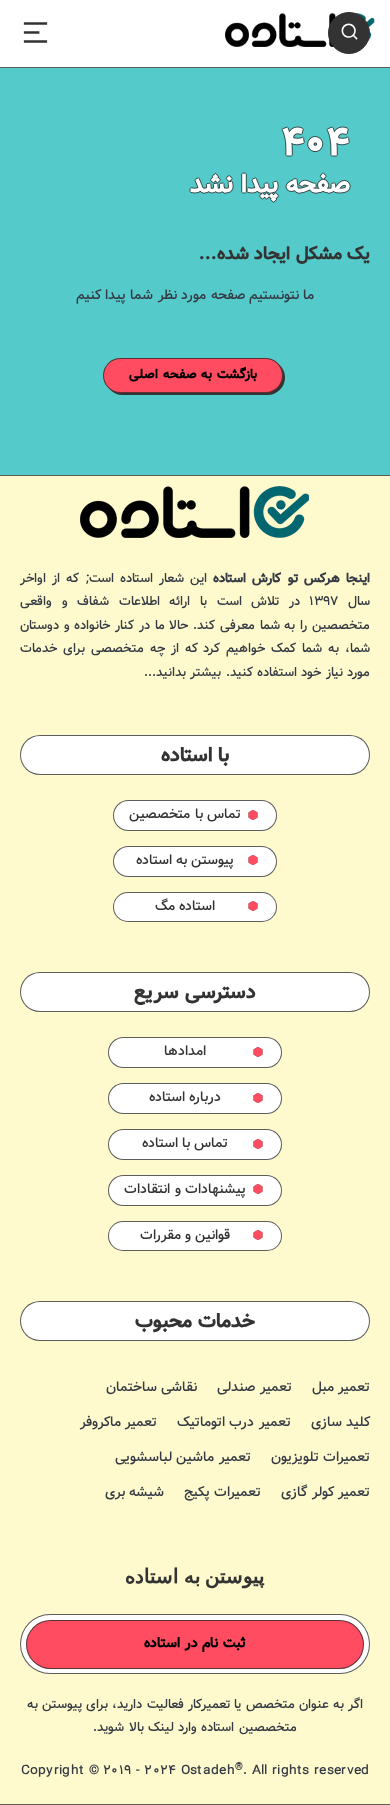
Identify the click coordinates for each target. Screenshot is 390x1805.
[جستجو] (349, 33)
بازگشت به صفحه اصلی (193, 375)
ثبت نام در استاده (195, 1644)
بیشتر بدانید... (182, 673)
